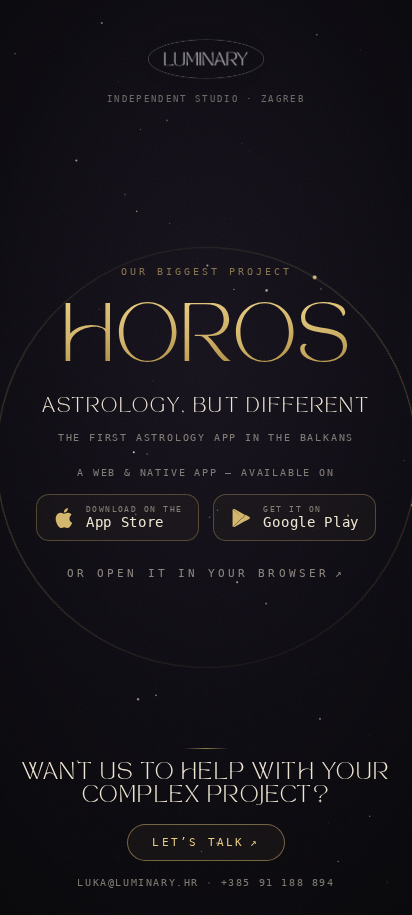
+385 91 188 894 (278, 882)
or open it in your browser (206, 573)
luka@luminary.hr (138, 882)
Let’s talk (205, 842)
